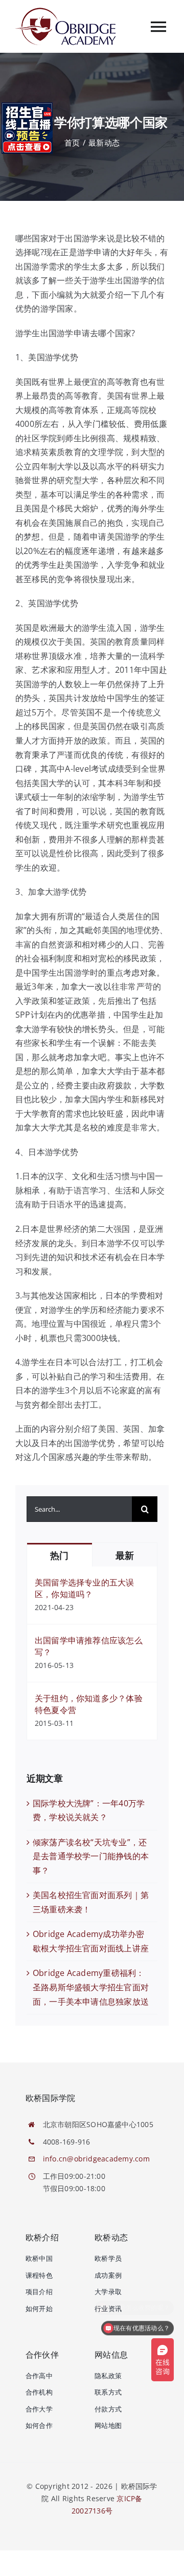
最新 (124, 1555)
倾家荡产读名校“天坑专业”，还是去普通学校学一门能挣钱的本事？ (91, 1856)
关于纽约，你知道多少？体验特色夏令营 (89, 1704)
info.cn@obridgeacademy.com (96, 2159)
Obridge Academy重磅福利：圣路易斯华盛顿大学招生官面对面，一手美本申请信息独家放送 (91, 1987)
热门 (59, 1555)
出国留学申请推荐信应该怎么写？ (89, 1646)
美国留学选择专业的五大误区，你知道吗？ (85, 1588)
